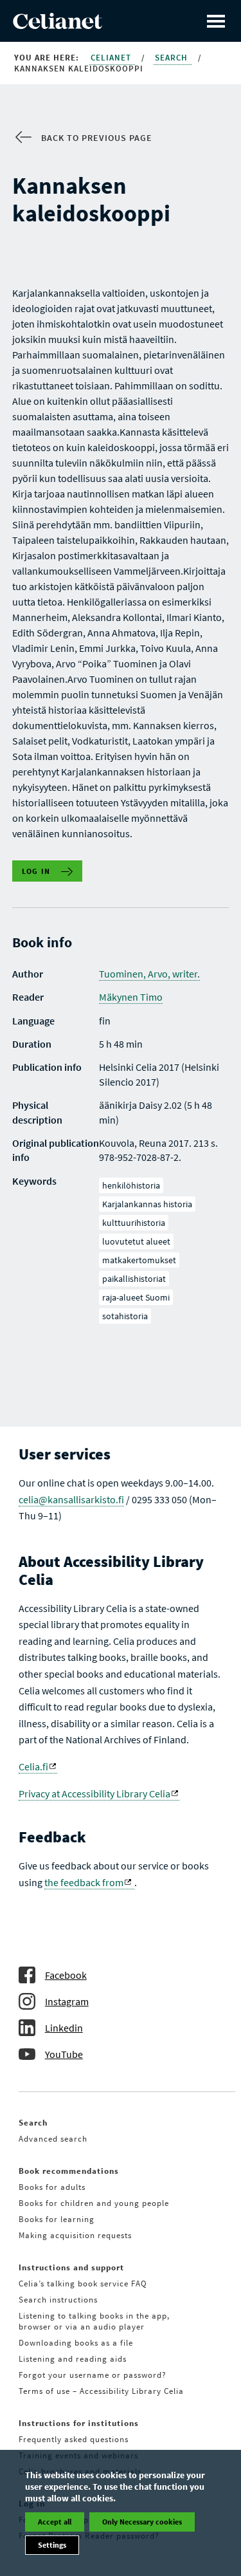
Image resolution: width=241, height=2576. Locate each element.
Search (173, 58)
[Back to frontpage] (58, 25)
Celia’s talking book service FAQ (83, 2284)
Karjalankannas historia (147, 1204)
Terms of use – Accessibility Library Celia (101, 2391)
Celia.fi (33, 1766)
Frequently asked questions (74, 2439)
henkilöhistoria (131, 1185)
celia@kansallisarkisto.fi (71, 1499)
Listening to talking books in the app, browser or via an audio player (94, 2321)
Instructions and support (71, 2267)
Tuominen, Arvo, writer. (149, 974)
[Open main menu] (216, 21)
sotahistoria (125, 1316)
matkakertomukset (139, 1260)
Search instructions (58, 2300)
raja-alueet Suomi (136, 1297)
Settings (52, 2545)
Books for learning (57, 2219)
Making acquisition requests (75, 2235)
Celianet (112, 58)
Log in (36, 871)
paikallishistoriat (134, 1279)
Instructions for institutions (79, 2423)
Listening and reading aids (73, 2359)
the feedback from (84, 1882)
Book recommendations (69, 2171)
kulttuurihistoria (134, 1223)
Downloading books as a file (76, 2343)
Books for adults (52, 2187)
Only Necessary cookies (142, 2522)
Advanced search (53, 2139)
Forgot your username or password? (93, 2375)
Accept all (55, 2522)
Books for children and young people (94, 2203)
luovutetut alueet (136, 1241)
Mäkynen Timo (131, 997)
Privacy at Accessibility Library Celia (94, 1793)
